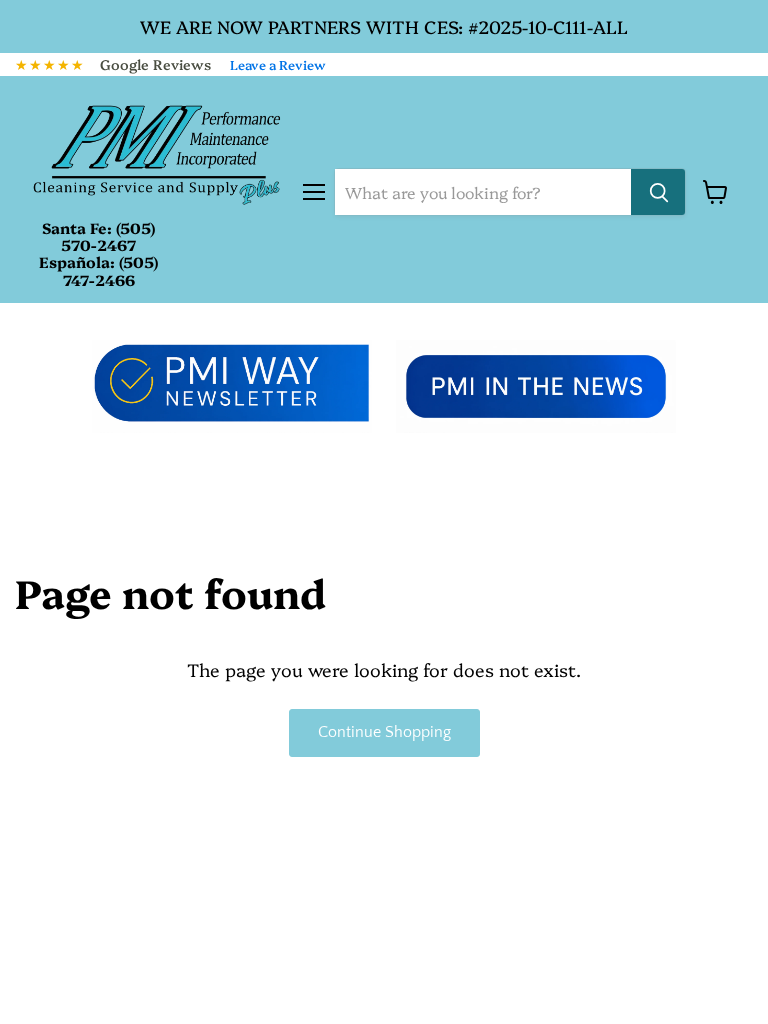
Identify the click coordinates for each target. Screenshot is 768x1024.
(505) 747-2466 (111, 270)
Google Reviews (155, 64)
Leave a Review (278, 64)
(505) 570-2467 (108, 236)
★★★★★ (50, 64)
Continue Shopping (384, 732)
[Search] (658, 192)
